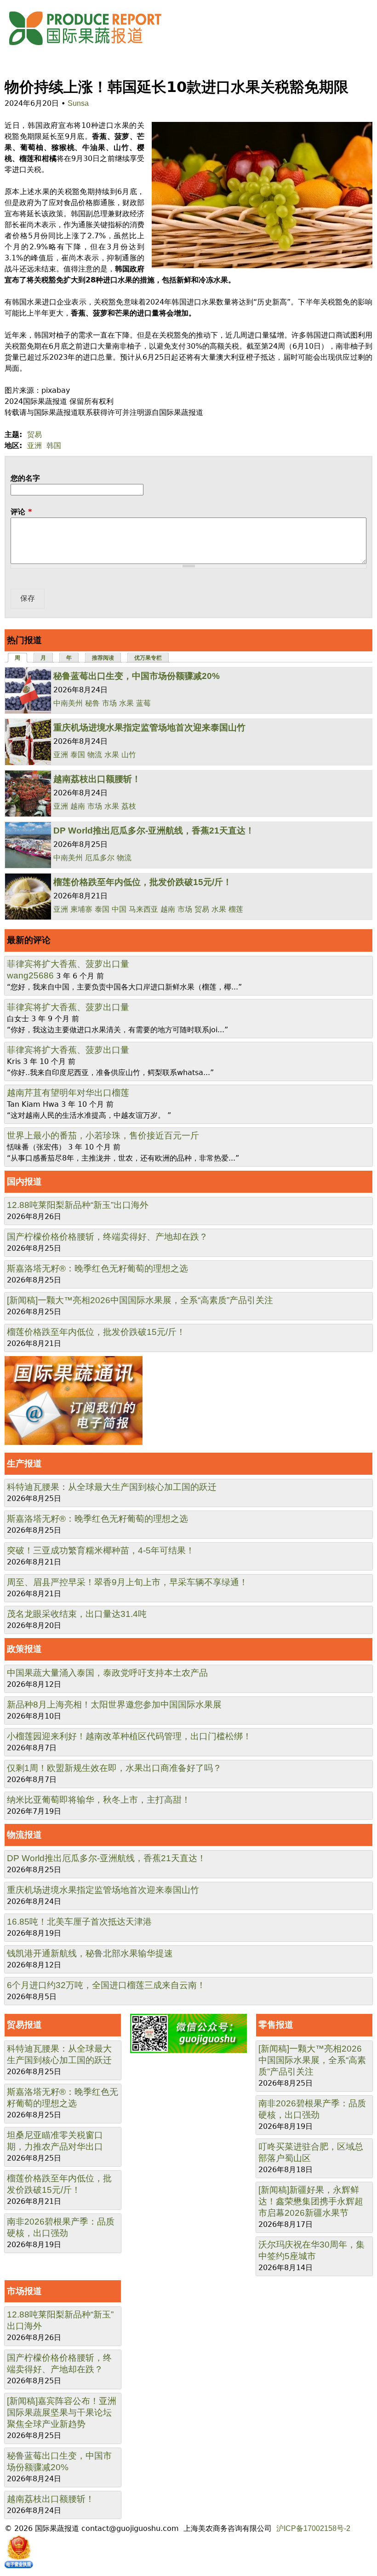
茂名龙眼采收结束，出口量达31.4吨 (77, 1614)
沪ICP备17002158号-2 (313, 2528)
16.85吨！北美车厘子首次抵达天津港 (79, 1922)
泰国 (78, 755)
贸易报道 (24, 2025)
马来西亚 (143, 909)
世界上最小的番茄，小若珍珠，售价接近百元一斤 (103, 1136)
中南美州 (68, 703)
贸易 (34, 434)
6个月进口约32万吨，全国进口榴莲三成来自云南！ (106, 1985)
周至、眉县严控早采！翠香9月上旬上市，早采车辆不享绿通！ (127, 1582)
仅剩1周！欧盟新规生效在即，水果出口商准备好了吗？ (114, 1768)
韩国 (54, 446)
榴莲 (236, 909)
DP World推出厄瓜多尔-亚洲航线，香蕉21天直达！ (154, 831)
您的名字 (25, 478)
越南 (78, 806)
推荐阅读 (103, 658)
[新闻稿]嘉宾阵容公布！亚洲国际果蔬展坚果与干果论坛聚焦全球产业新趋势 (62, 2412)
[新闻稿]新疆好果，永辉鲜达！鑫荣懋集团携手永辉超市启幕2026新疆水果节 (311, 2201)
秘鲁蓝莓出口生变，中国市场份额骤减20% (137, 676)
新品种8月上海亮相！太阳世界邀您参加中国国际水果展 (114, 1705)
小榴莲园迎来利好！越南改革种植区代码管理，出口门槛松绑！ (129, 1736)
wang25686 (30, 975)
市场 (109, 703)
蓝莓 (143, 703)
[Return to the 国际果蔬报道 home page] (92, 48)
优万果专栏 (148, 658)
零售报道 (276, 2025)
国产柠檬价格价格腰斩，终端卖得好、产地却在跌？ (107, 1237)
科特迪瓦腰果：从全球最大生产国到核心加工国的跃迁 (112, 1487)
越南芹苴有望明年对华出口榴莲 (68, 1093)
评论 (21, 512)
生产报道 (24, 1463)
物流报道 (24, 1835)
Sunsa (78, 103)
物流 (95, 755)
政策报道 (24, 1649)
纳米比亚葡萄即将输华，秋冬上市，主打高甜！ (99, 1800)
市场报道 (24, 2291)
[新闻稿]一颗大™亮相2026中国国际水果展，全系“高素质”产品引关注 (140, 1300)
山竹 (129, 755)
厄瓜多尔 (100, 858)
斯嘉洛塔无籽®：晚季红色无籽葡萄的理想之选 (97, 1268)
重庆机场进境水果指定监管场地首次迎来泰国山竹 (149, 727)
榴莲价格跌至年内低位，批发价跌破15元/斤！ (143, 882)
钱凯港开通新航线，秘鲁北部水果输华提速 (90, 1953)
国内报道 (24, 1182)
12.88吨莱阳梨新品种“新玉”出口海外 (78, 1205)
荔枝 (129, 806)
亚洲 (34, 446)
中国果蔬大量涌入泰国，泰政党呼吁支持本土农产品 (107, 1673)
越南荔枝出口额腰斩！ (97, 779)
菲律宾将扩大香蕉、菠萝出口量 (68, 964)
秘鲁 (92, 703)
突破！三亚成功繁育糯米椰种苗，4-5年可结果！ (101, 1550)
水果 (126, 703)
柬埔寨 (81, 909)
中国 (119, 909)
